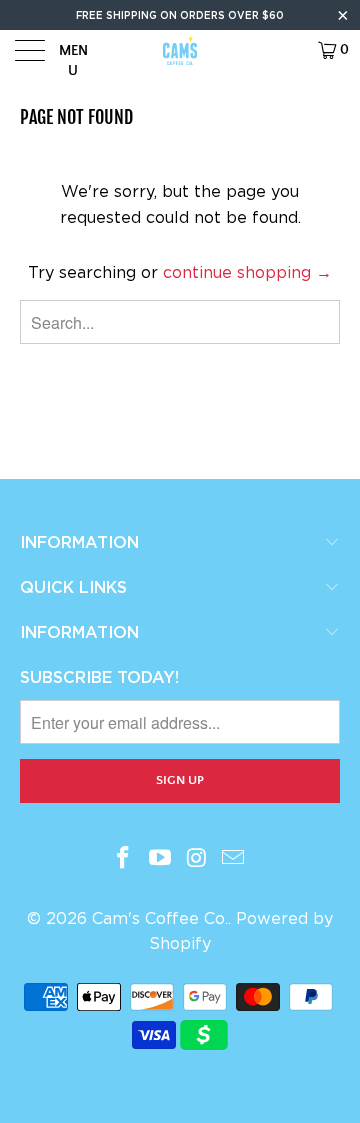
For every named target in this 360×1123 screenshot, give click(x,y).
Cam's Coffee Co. (160, 918)
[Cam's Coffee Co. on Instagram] (198, 858)
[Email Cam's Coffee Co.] (234, 858)
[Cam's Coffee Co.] (180, 50)
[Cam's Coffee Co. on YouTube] (161, 858)
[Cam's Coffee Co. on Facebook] (124, 858)
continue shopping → (247, 272)
